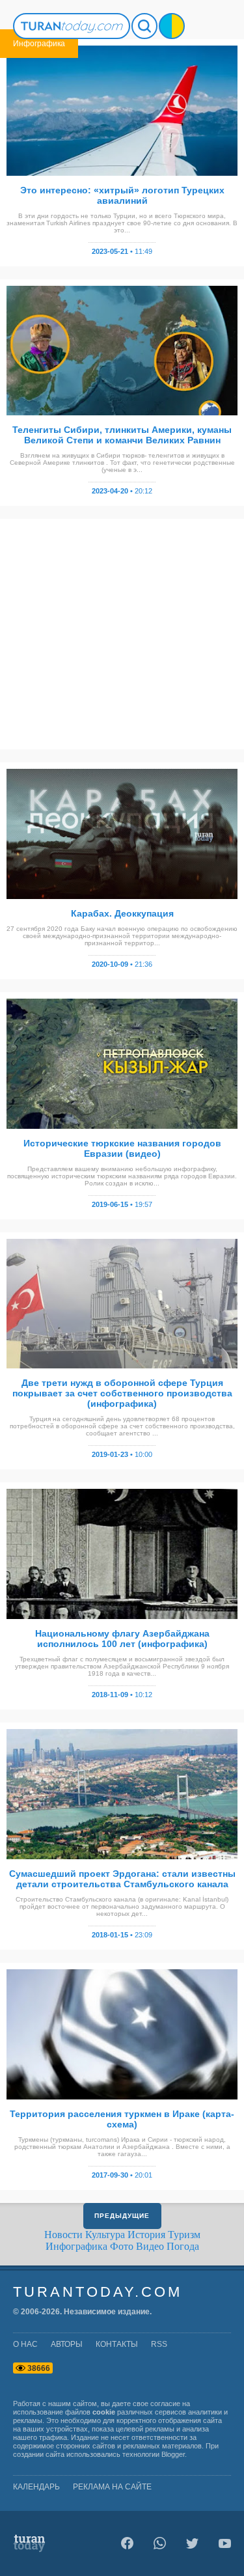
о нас (25, 2344)
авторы (67, 2344)
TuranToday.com (98, 2292)
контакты (117, 2344)
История (146, 2235)
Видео (150, 2246)
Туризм (184, 2235)
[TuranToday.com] (72, 26)
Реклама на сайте (112, 2487)
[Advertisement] (122, 634)
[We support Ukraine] (172, 26)
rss (159, 2344)
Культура (105, 2235)
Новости (63, 2235)
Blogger (173, 2454)
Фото (122, 2246)
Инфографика (76, 2246)
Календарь (36, 2487)
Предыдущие (122, 2216)
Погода (183, 2246)
